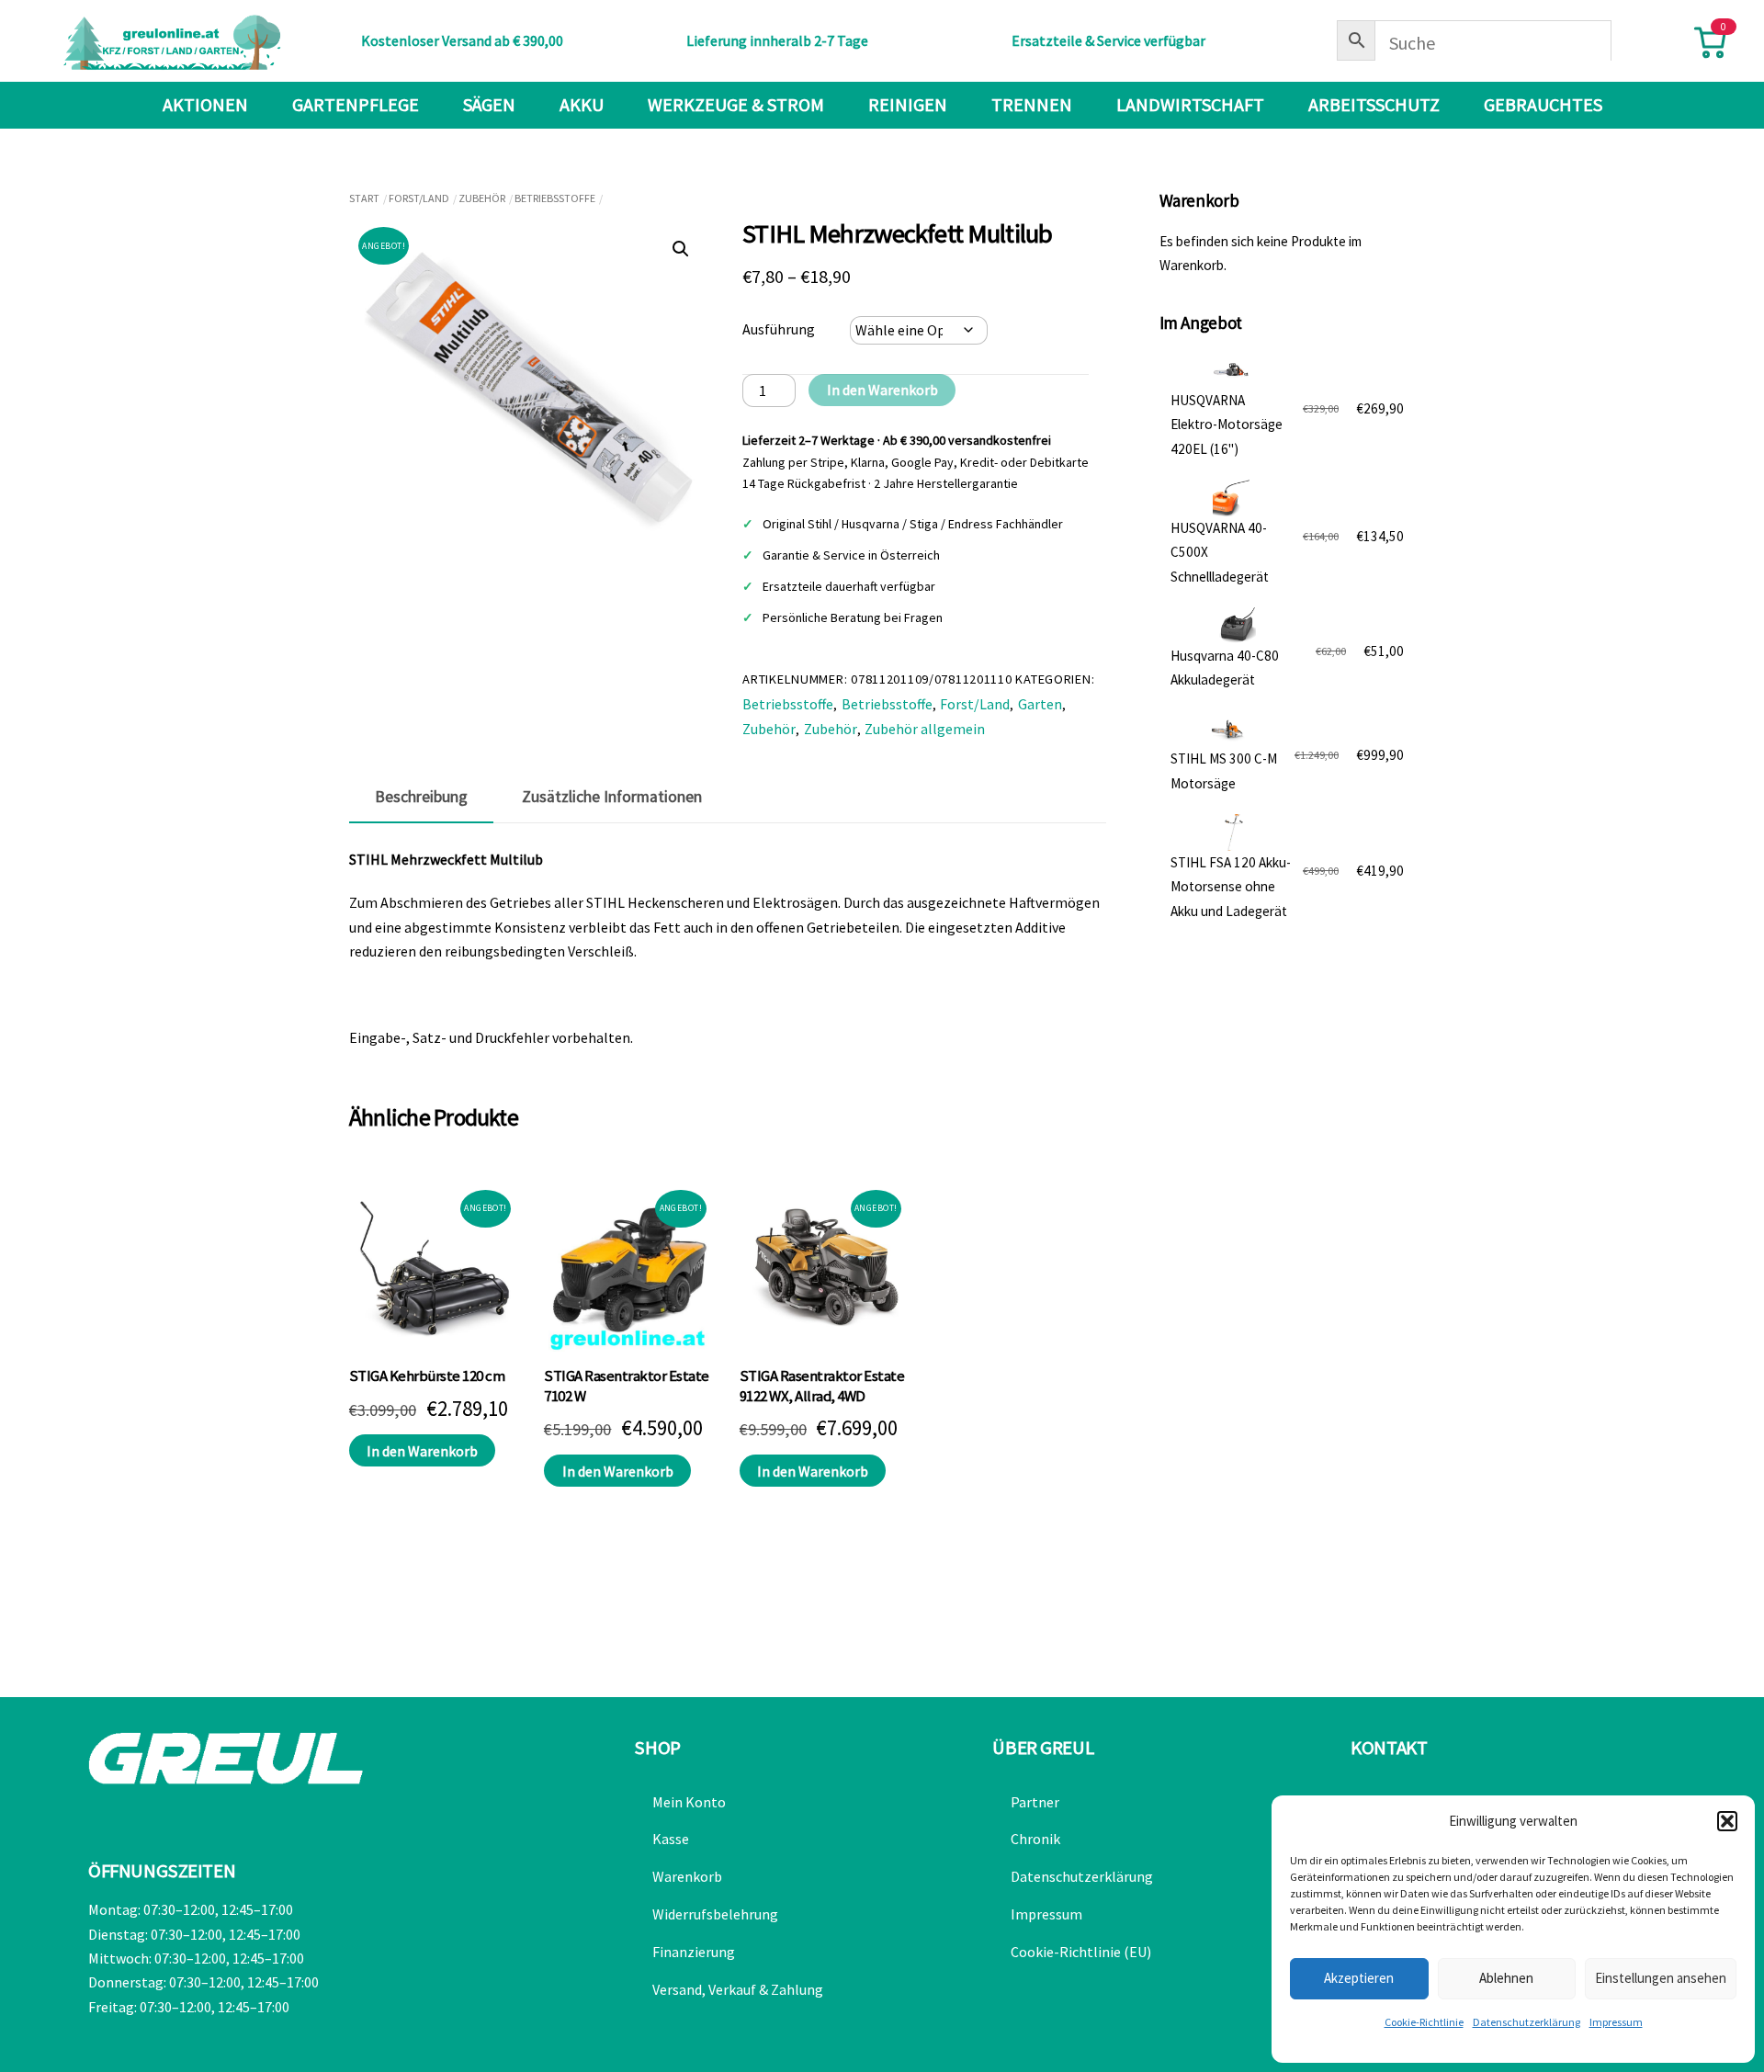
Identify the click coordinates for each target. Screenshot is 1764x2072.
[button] (1727, 1821)
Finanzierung (694, 1952)
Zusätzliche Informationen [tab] (612, 797)
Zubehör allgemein (925, 729)
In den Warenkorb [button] (422, 1451)
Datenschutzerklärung (1527, 2022)
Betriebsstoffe (555, 198)
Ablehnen (1506, 1978)
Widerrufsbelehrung (715, 1914)
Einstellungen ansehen (1661, 1978)
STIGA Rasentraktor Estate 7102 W (626, 1386)
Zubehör (482, 198)
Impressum (1616, 2022)
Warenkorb (687, 1876)
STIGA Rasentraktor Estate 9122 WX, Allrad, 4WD (822, 1386)
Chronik (1035, 1839)
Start (364, 198)
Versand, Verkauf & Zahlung (738, 1989)
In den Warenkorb (882, 390)
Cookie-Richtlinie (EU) (1081, 1952)
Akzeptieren (1359, 1978)
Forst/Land (419, 198)
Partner (1035, 1802)
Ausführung (779, 329)
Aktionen (205, 104)
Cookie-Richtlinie (1424, 2022)
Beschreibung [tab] (421, 797)
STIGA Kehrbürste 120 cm (427, 1376)
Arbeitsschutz (1374, 104)
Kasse (671, 1839)
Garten (1040, 704)
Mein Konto (689, 1802)
